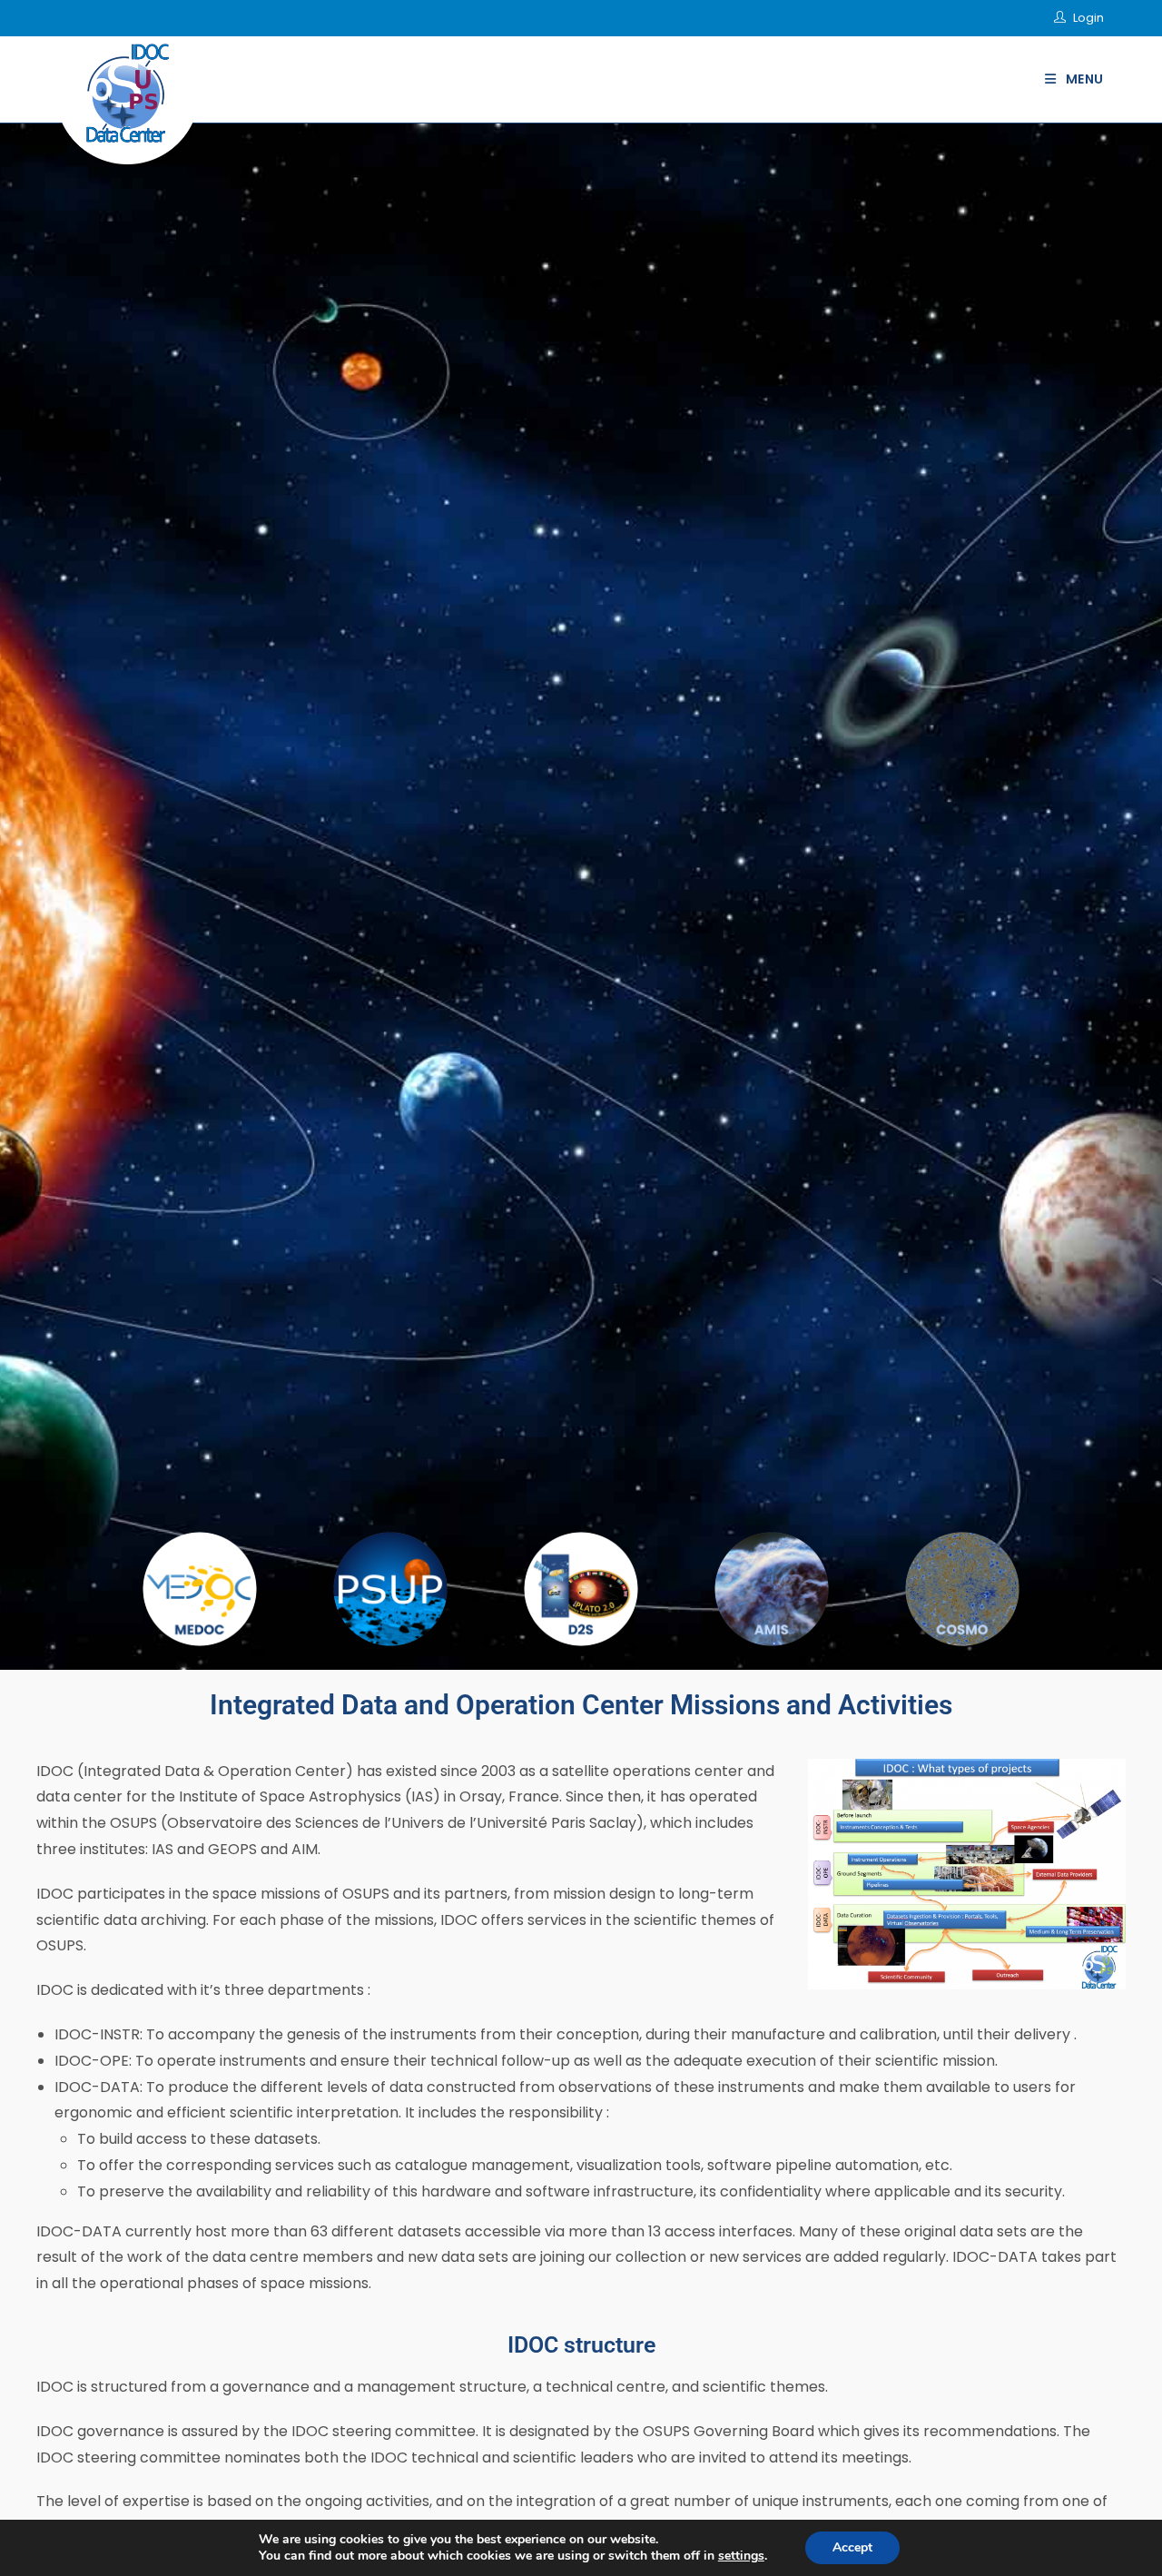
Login (1088, 18)
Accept (852, 2547)
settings (741, 2556)
